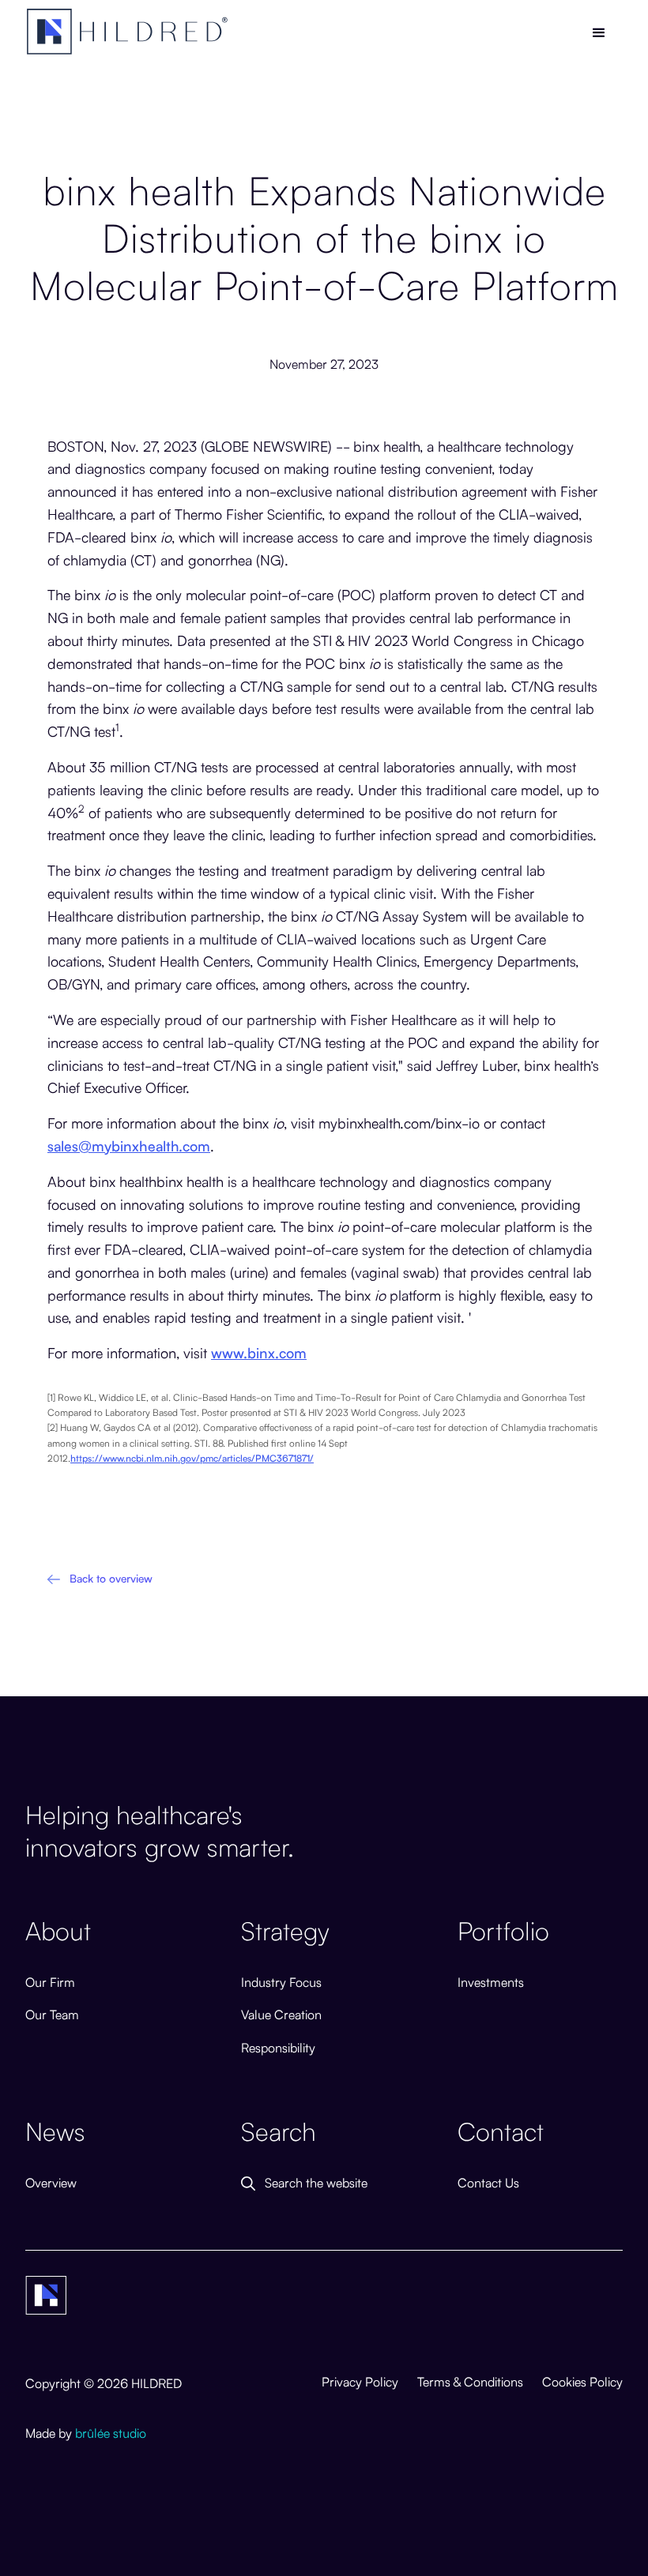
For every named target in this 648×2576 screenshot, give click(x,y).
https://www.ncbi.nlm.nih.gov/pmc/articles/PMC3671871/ (192, 1457)
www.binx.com (259, 1352)
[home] (128, 32)
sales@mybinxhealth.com (129, 1145)
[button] (599, 33)
